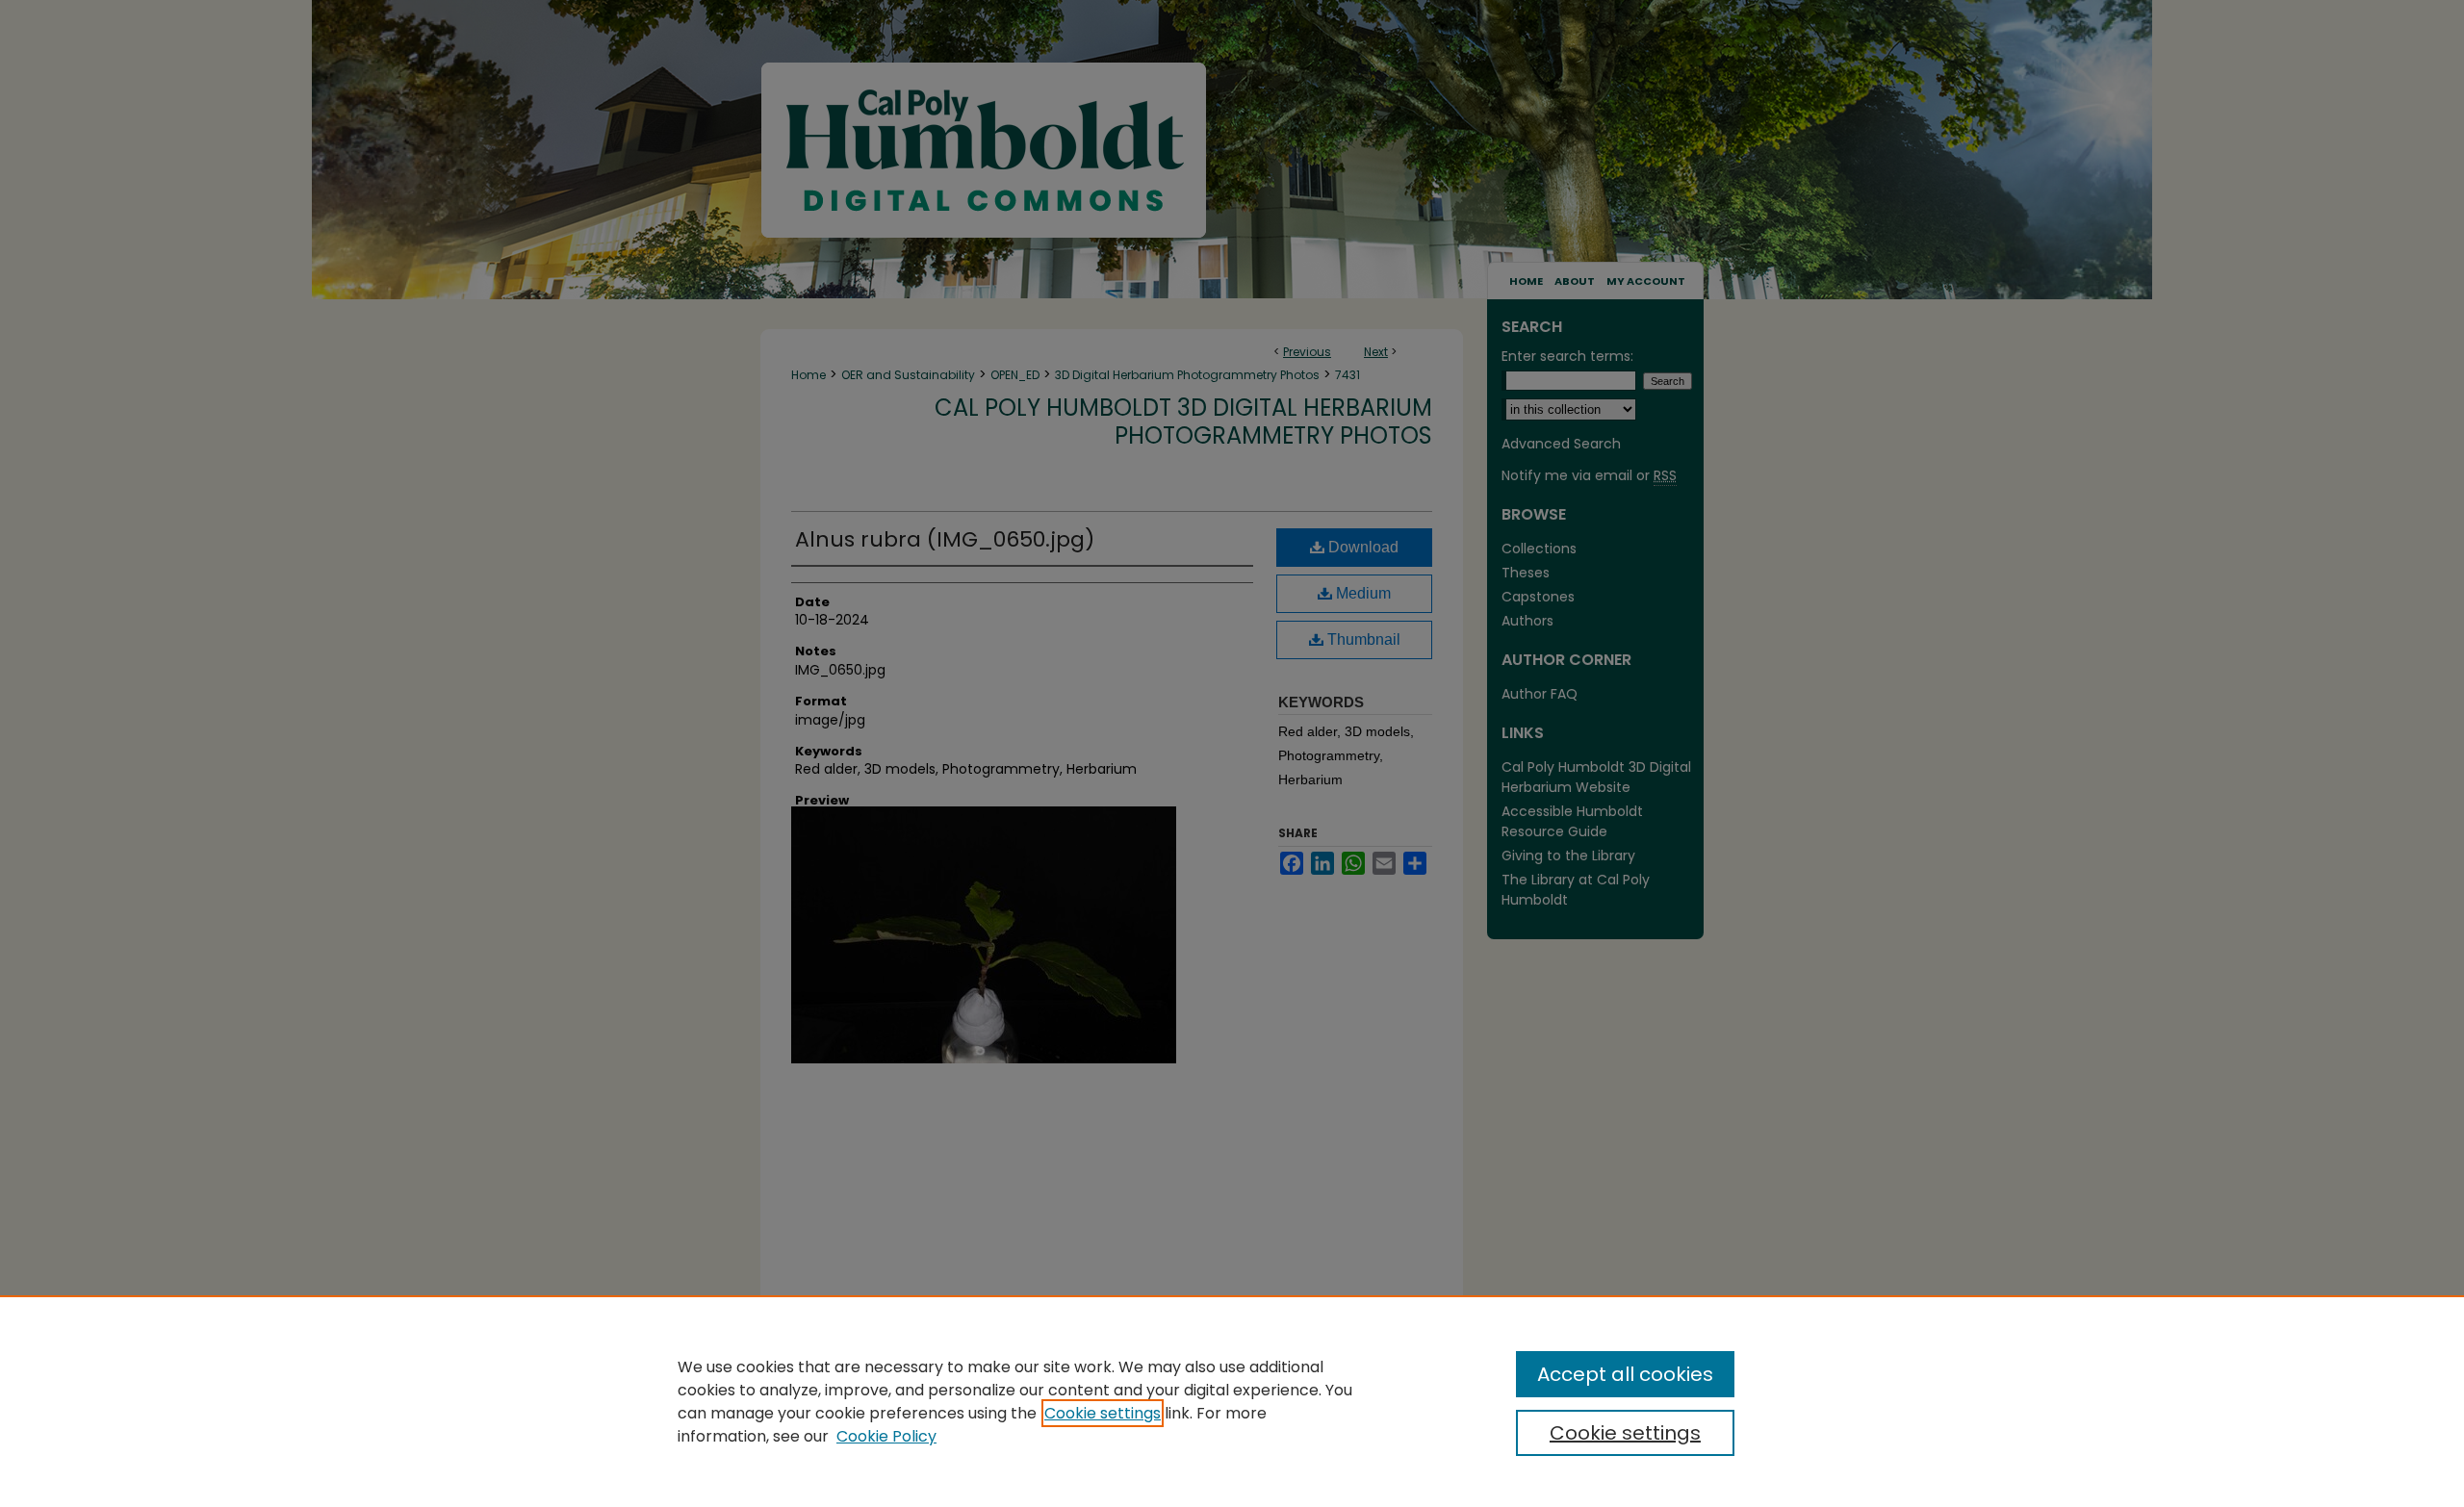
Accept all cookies (1625, 1374)
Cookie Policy (886, 1436)
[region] (1232, 1401)
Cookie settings (1103, 1413)
